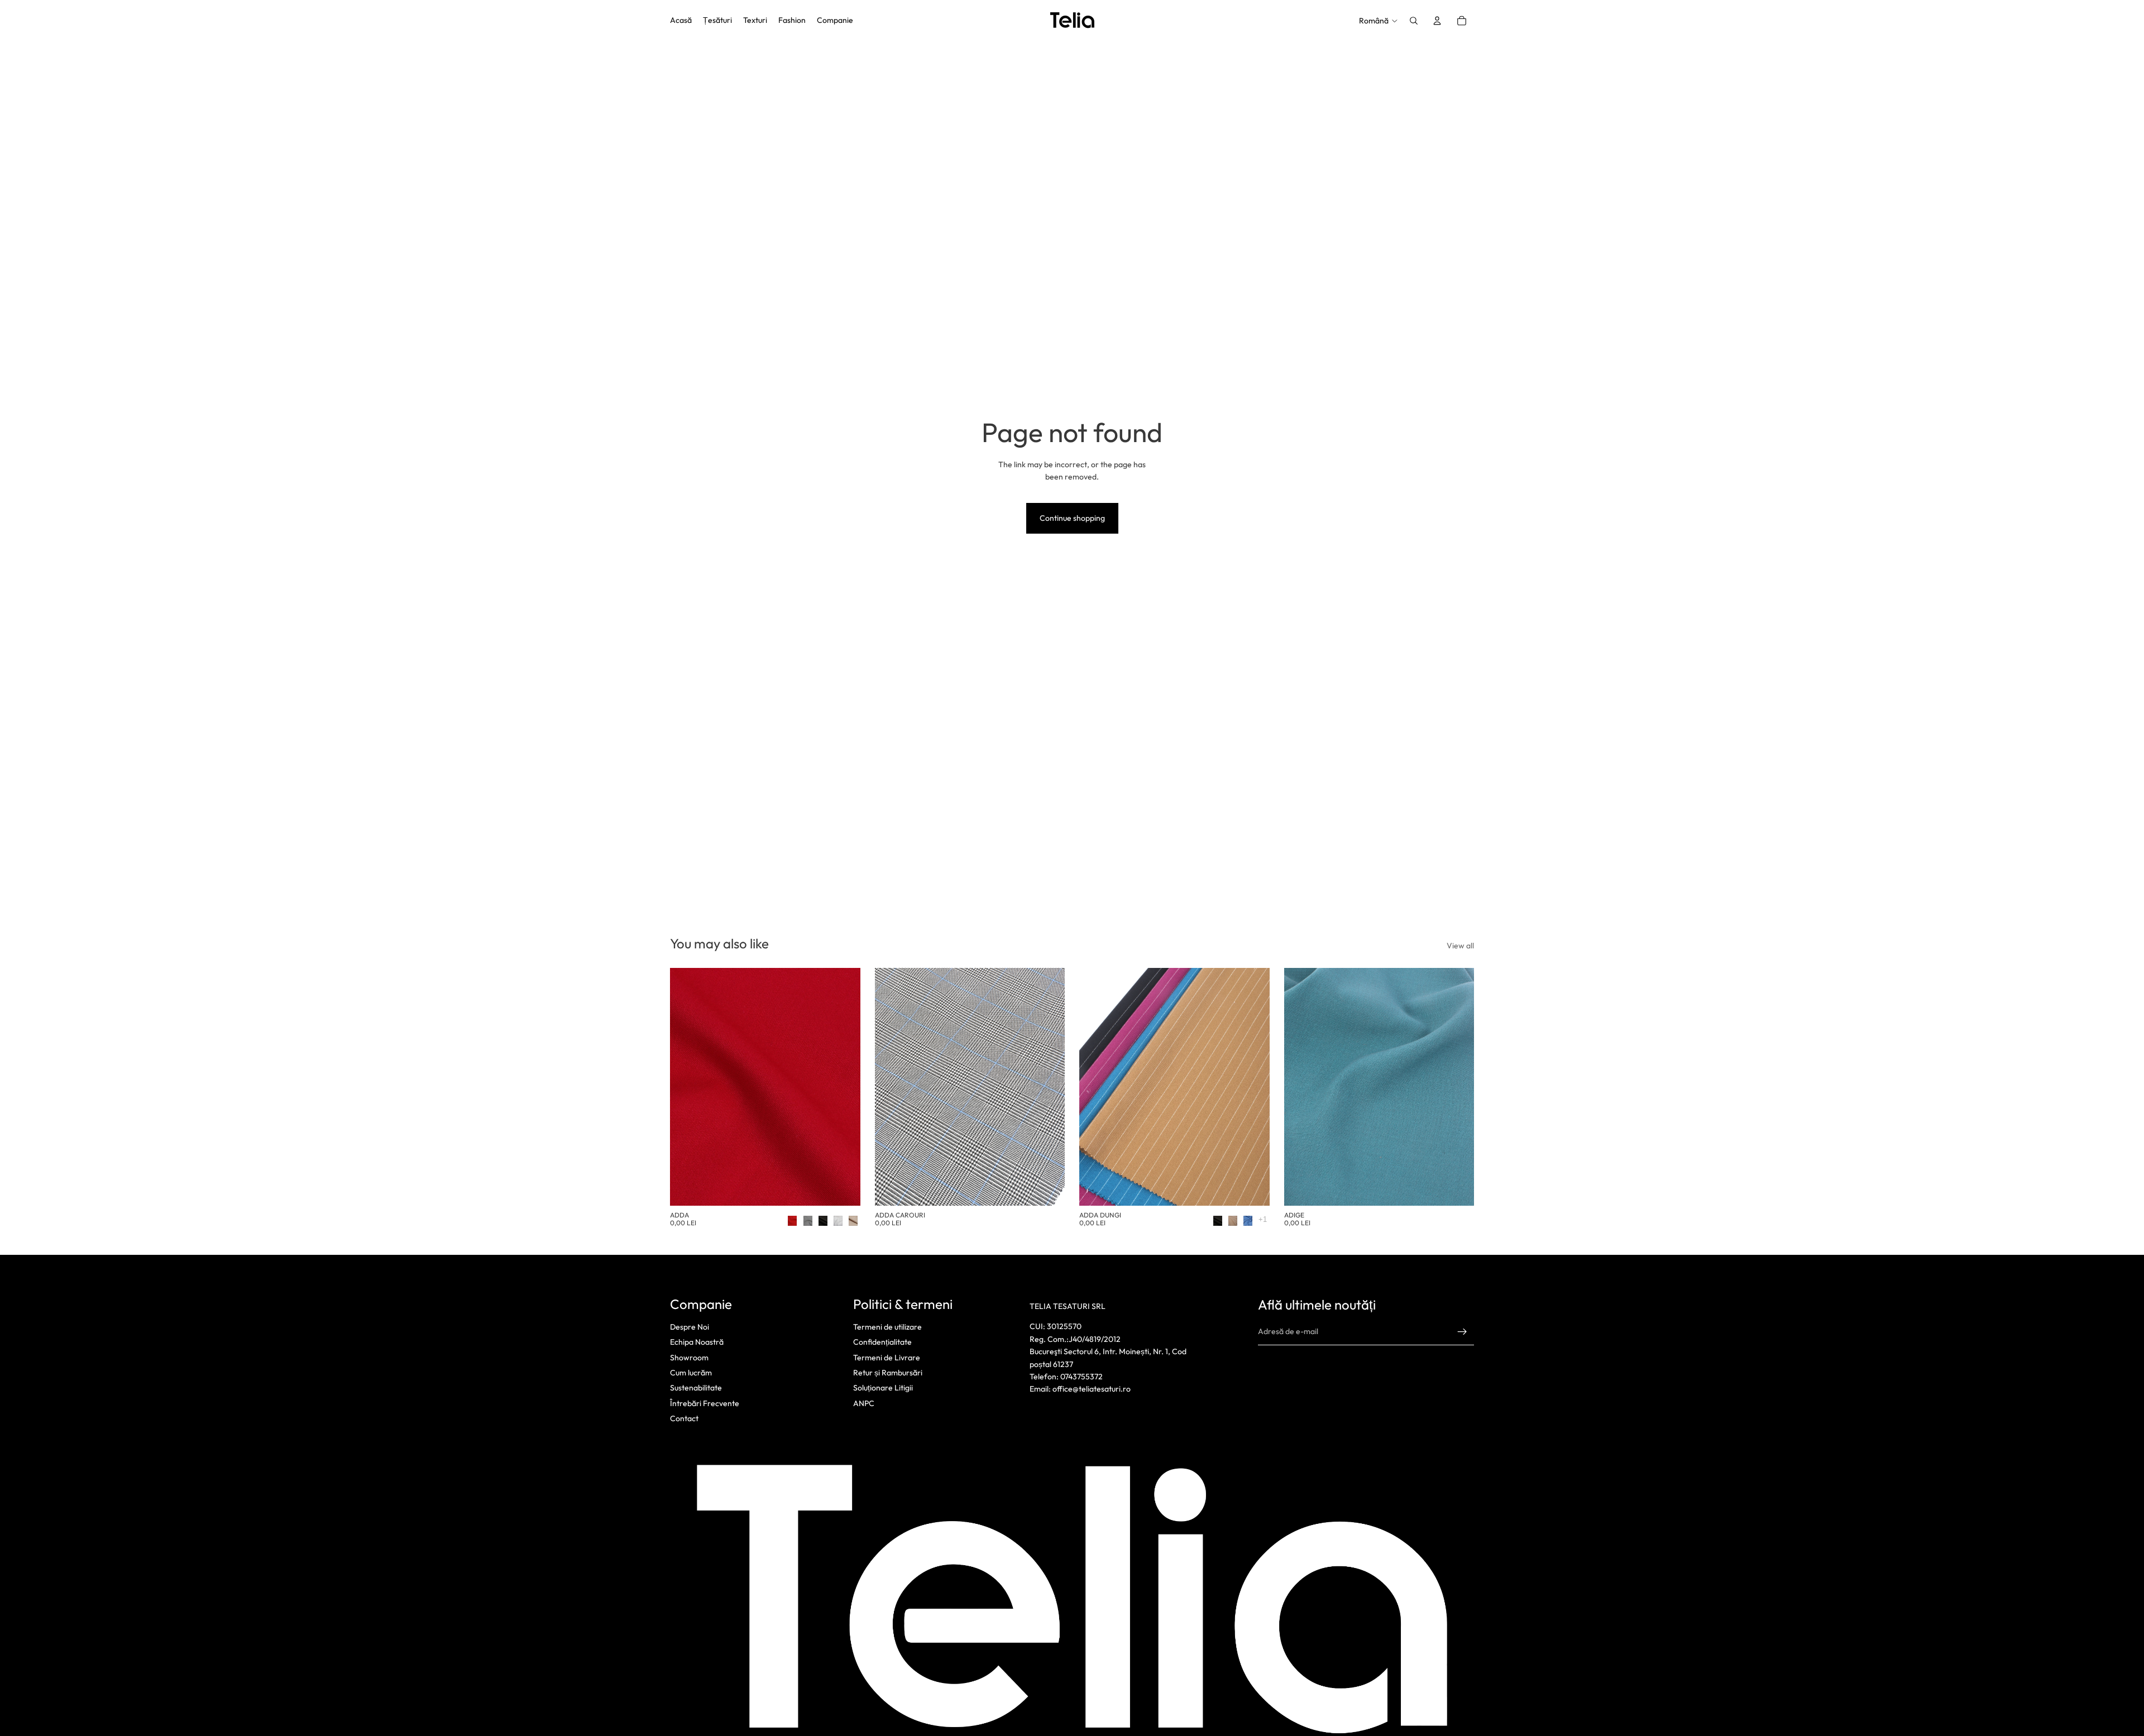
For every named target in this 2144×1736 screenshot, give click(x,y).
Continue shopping (1072, 518)
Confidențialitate (882, 1342)
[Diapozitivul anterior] (687, 1087)
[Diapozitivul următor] (844, 1087)
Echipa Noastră (697, 1342)
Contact (684, 1418)
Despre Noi (690, 1327)
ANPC (864, 1403)
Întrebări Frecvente (705, 1403)
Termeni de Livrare (887, 1357)
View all (1460, 946)
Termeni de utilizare (887, 1327)
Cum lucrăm (691, 1373)
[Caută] (1414, 21)
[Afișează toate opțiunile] (1263, 1219)
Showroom (689, 1357)
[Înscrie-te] (1462, 1331)
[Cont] (1437, 21)
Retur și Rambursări (888, 1373)
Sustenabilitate (696, 1388)
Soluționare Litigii (883, 1388)
